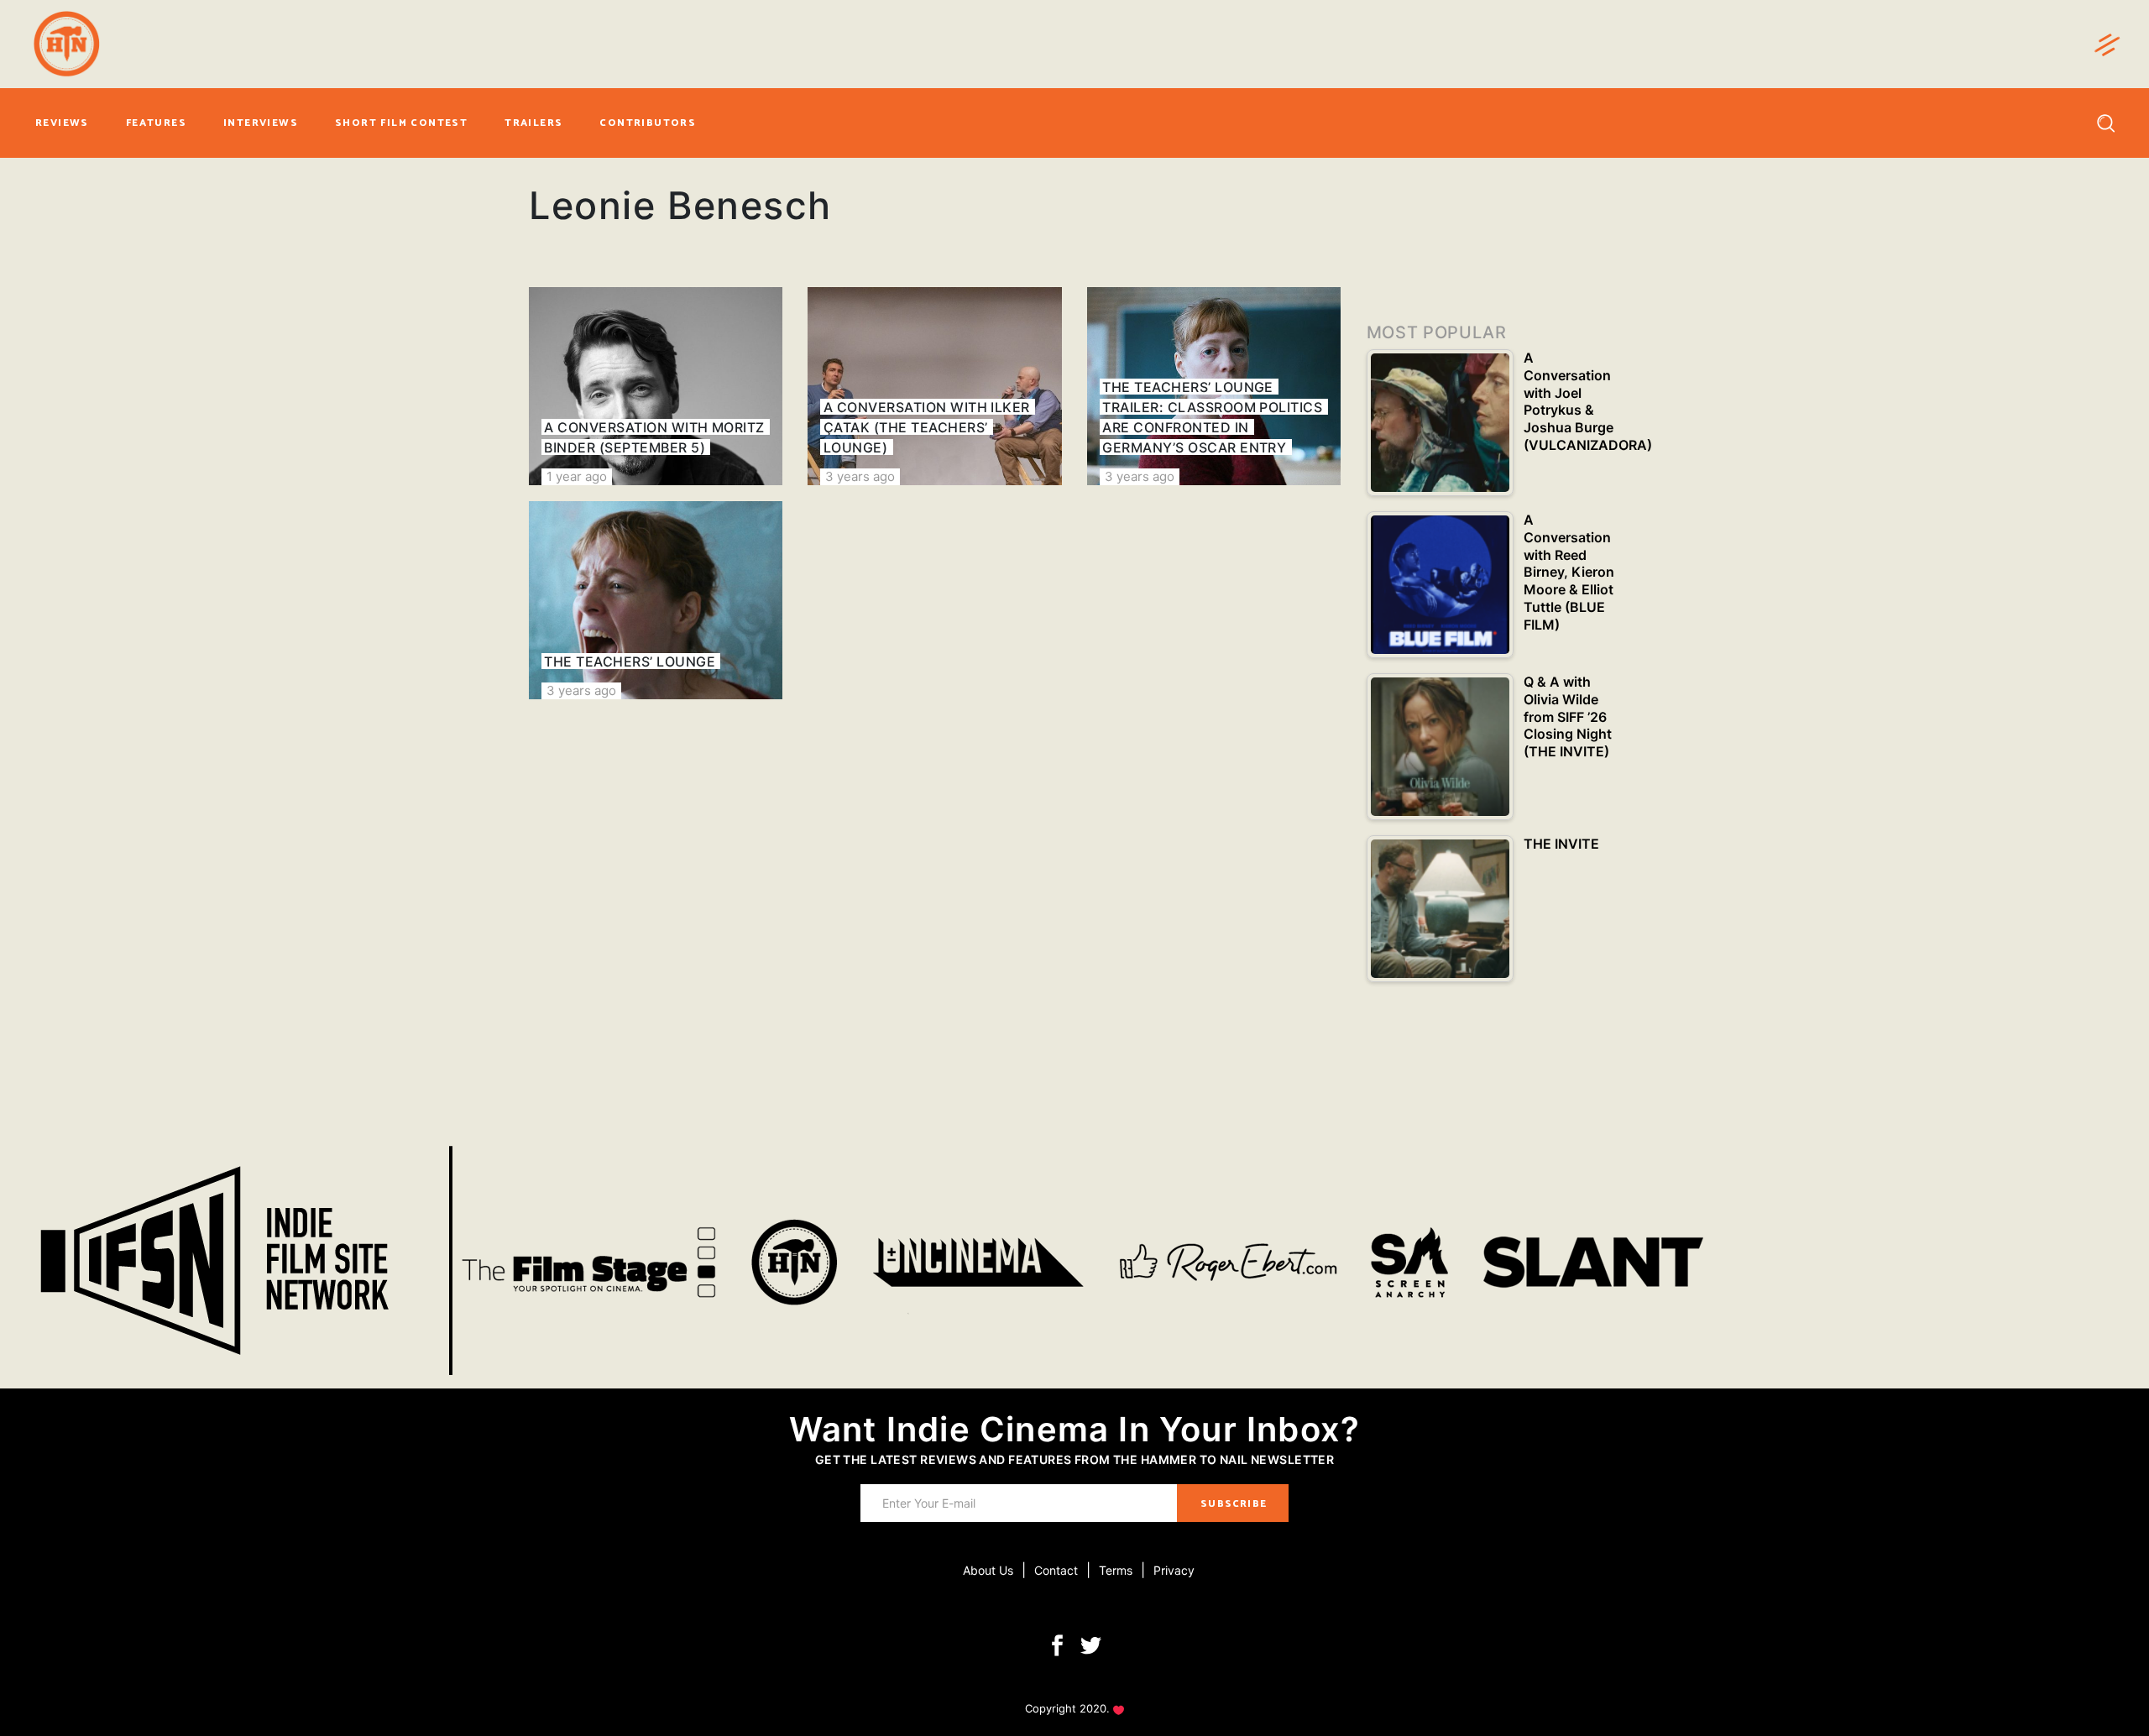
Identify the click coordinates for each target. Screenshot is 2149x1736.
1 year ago (577, 476)
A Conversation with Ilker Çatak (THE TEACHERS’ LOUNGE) (927, 427)
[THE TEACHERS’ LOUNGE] (656, 600)
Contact (1056, 1570)
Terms (1116, 1570)
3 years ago (860, 476)
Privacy (1174, 1570)
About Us (988, 1570)
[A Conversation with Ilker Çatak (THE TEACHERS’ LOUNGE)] (934, 386)
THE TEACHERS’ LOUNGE (630, 661)
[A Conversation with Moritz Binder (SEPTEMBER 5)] (656, 386)
